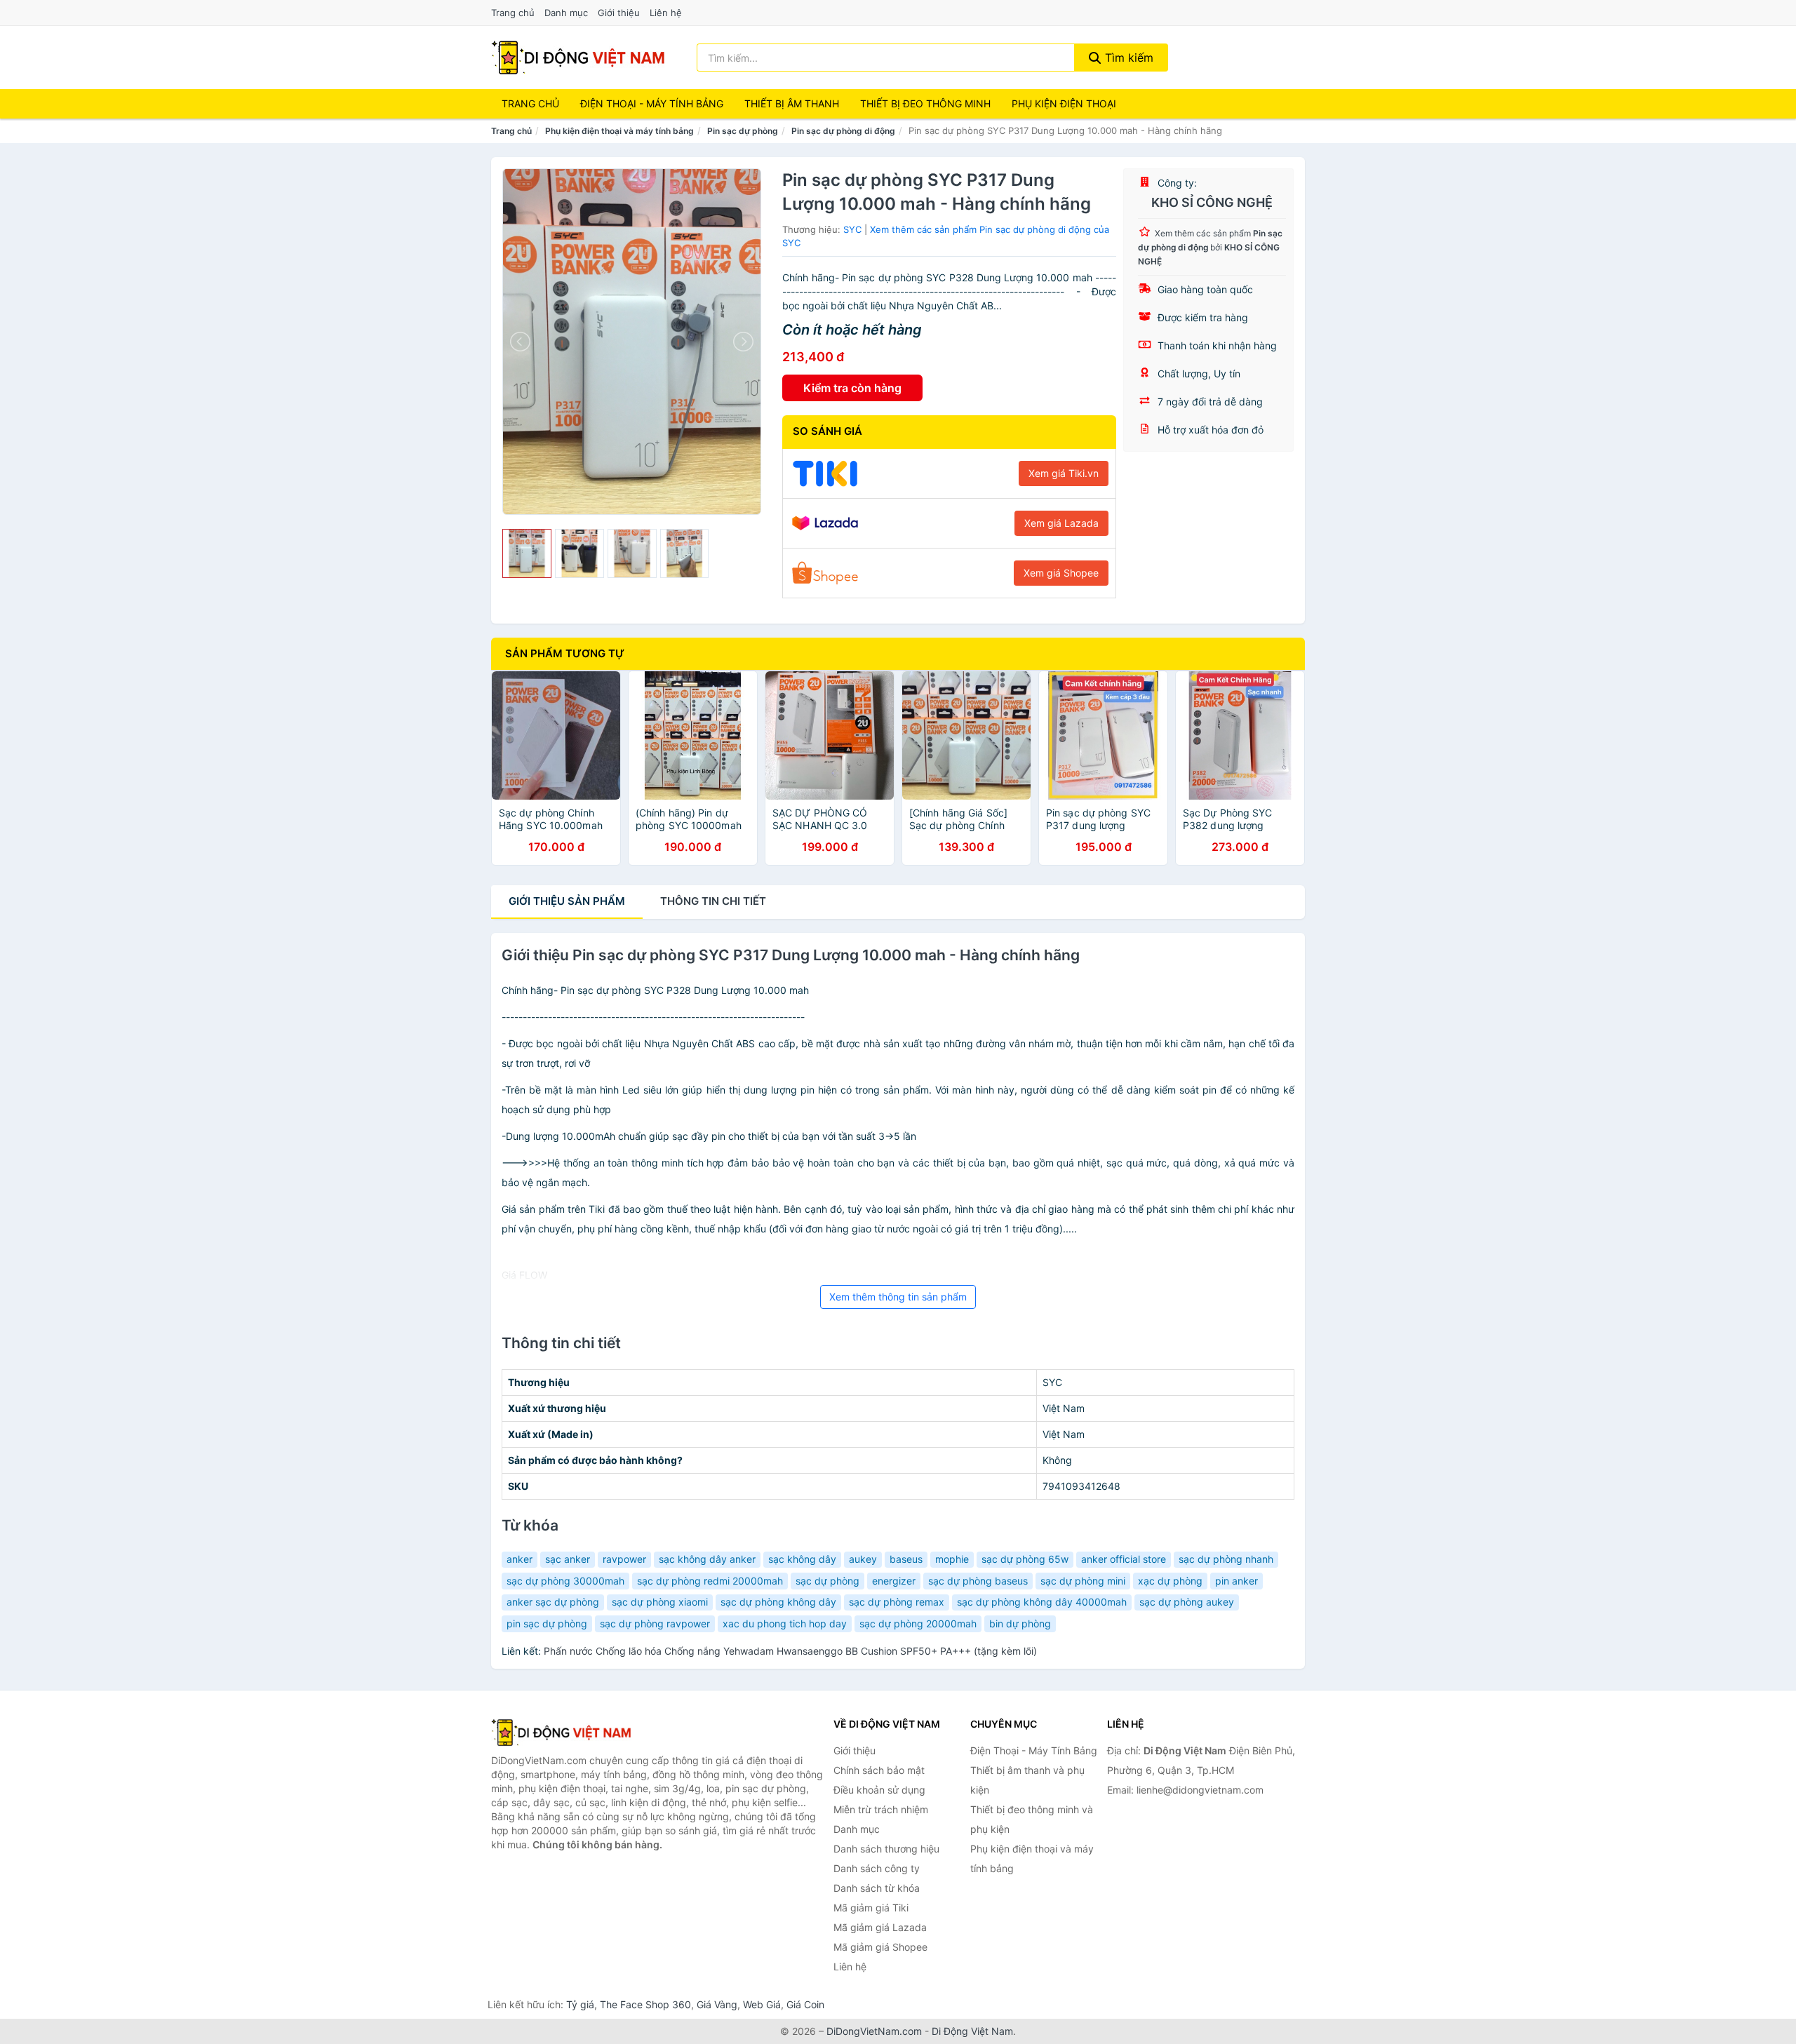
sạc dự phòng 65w (1025, 1559)
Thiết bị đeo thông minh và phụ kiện (1032, 1819)
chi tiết (713, 901)
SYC (852, 229)
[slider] (527, 553)
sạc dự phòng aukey (1187, 1602)
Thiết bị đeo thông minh (925, 103)
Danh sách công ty (877, 1868)
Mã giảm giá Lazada (880, 1927)
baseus (906, 1559)
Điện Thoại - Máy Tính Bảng (652, 103)
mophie (952, 1559)
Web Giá (762, 2004)
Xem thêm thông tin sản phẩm (898, 1297)
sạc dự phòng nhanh (1226, 1559)
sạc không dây (802, 1559)
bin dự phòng (1020, 1623)
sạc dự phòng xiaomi (660, 1602)
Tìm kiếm (1127, 58)
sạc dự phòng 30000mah (565, 1581)
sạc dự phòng (827, 1581)
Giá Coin (805, 2004)
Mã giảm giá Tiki (871, 1908)
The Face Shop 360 (645, 2004)
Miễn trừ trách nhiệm (881, 1809)
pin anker (1237, 1581)
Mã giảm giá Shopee (880, 1947)
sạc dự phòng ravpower (655, 1623)
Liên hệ (666, 13)
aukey (863, 1559)
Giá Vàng (717, 2004)
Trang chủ (513, 13)
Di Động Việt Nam (972, 2031)
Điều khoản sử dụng (879, 1790)
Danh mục (566, 13)
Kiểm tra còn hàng (852, 388)
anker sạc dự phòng (553, 1602)
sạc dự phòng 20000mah (918, 1623)
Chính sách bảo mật (879, 1770)
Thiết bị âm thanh (792, 103)
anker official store (1124, 1559)
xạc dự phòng (1170, 1581)
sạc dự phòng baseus (978, 1581)
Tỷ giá (580, 2004)
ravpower (624, 1559)
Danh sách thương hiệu (886, 1849)
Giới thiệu (619, 13)
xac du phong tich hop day (785, 1623)
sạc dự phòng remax (897, 1602)
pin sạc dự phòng (547, 1623)
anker (520, 1559)
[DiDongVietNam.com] (578, 58)
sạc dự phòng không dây (778, 1602)
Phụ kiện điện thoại (1064, 103)
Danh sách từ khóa (877, 1888)
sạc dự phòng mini (1083, 1581)
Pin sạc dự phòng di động (843, 131)
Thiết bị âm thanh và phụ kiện (1027, 1780)
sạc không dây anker (707, 1559)
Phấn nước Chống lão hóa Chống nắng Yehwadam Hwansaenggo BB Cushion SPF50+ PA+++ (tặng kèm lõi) (790, 1651)
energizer (894, 1581)
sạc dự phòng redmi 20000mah (710, 1581)
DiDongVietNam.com (874, 2031)
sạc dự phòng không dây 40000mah (1042, 1602)
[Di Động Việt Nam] (561, 1733)
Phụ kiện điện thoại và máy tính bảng (619, 131)
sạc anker (568, 1559)
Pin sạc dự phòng (743, 131)
